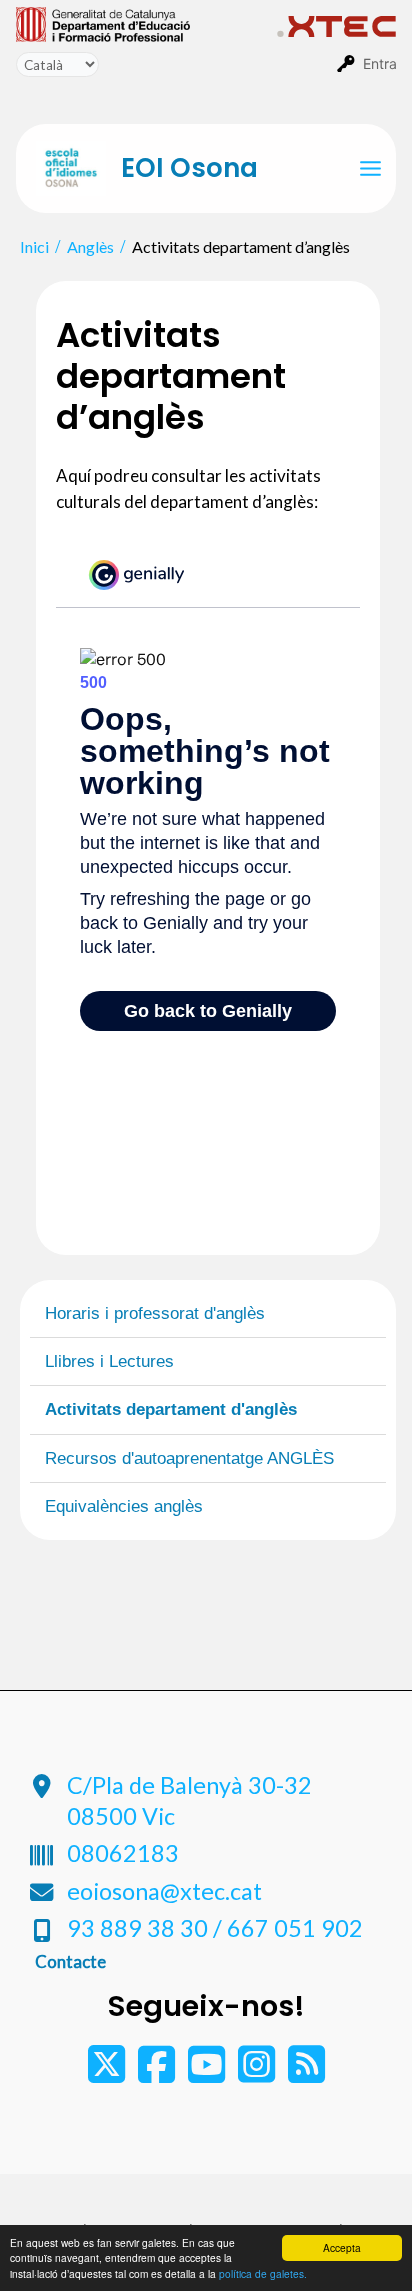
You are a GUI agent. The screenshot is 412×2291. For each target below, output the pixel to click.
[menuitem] (146, 23)
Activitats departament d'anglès (171, 1409)
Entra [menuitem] (380, 63)
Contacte (70, 1961)
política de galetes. (263, 2273)
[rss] (306, 2073)
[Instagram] (258, 2073)
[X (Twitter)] (108, 2073)
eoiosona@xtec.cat (164, 1891)
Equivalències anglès (124, 1506)
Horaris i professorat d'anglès (155, 1313)
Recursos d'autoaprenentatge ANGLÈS (189, 1458)
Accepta (342, 2247)
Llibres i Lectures (109, 1361)
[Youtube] (208, 2073)
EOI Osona (189, 168)
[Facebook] (158, 2073)
